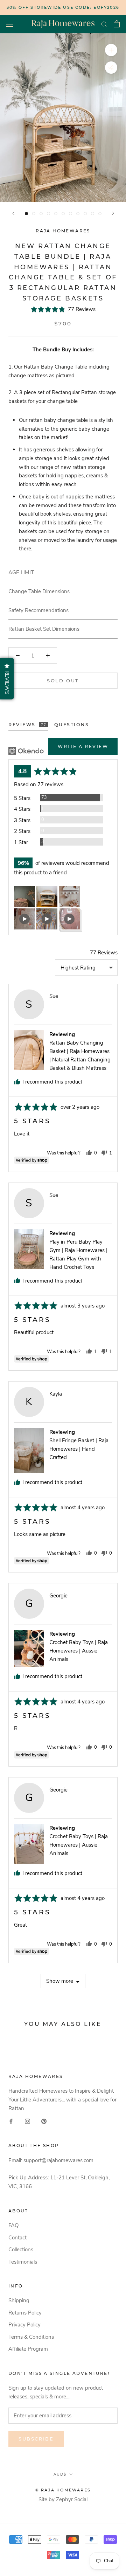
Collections (21, 2250)
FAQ (13, 2225)
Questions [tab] (72, 725)
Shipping (19, 2300)
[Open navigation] (10, 24)
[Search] (104, 24)
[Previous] (13, 213)
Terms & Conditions (31, 2337)
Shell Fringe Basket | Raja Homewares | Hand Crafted (79, 1449)
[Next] (113, 213)
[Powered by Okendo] (26, 751)
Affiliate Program (28, 2349)
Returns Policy (25, 2313)
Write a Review (83, 746)
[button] (63, 309)
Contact (17, 2238)
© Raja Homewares (63, 2490)
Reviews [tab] (27, 725)
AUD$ (60, 2474)
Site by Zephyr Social (63, 2499)
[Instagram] (27, 2121)
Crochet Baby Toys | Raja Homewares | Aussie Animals (79, 1651)
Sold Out (63, 681)
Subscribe (36, 2439)
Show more (60, 1981)
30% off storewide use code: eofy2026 (63, 7)
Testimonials (23, 2262)
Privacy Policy (24, 2325)
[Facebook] (11, 2121)
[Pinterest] (44, 2121)
